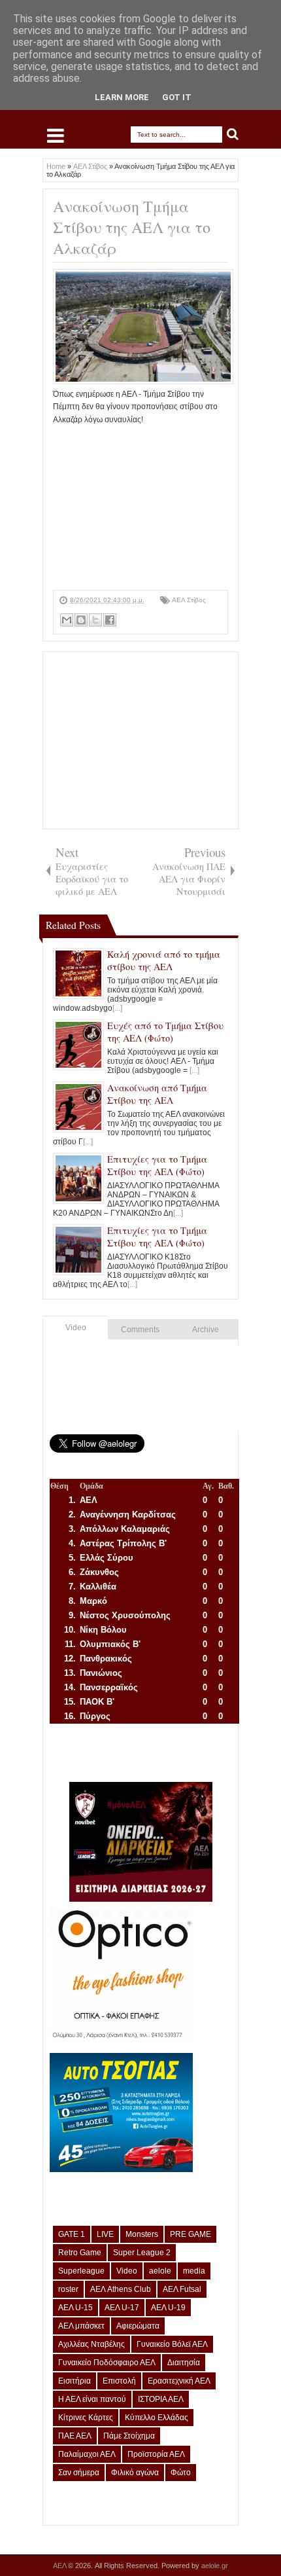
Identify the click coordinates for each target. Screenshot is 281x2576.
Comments (140, 1330)
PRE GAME (190, 2234)
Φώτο (181, 2473)
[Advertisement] (140, 508)
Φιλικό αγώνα (135, 2473)
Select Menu (56, 136)
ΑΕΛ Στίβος (189, 600)
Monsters (142, 2234)
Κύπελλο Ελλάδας (157, 2418)
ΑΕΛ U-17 (122, 2308)
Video (76, 1328)
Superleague (81, 2271)
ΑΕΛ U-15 (75, 2308)
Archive (206, 1330)
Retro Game (80, 2253)
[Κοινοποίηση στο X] (95, 620)
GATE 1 (72, 2234)
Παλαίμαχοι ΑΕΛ (87, 2454)
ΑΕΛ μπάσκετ (81, 2326)
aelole (160, 2271)
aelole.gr (215, 2566)
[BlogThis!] (81, 620)
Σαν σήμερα (79, 2473)
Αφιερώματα (138, 2326)
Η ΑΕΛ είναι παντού (92, 2399)
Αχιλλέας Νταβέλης (91, 2344)
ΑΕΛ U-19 (168, 2308)
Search (233, 135)
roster (68, 2289)
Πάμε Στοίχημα (129, 2436)
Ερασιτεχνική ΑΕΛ (179, 2381)
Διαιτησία (184, 2363)
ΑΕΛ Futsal (182, 2289)
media (194, 2271)
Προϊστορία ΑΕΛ (156, 2454)
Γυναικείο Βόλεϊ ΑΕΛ (172, 2344)
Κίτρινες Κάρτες (86, 2418)
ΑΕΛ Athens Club (121, 2289)
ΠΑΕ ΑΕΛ (75, 2436)
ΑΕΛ (60, 2566)
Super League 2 (142, 2253)
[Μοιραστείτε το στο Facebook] (110, 620)
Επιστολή (119, 2381)
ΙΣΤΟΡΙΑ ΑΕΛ (161, 2399)
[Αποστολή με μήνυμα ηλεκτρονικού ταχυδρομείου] (67, 620)
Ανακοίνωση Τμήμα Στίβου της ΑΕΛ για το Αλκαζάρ (132, 227)
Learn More (122, 97)
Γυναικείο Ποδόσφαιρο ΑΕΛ (107, 2363)
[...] (117, 1008)
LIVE (105, 2234)
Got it (177, 97)
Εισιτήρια (74, 2381)
